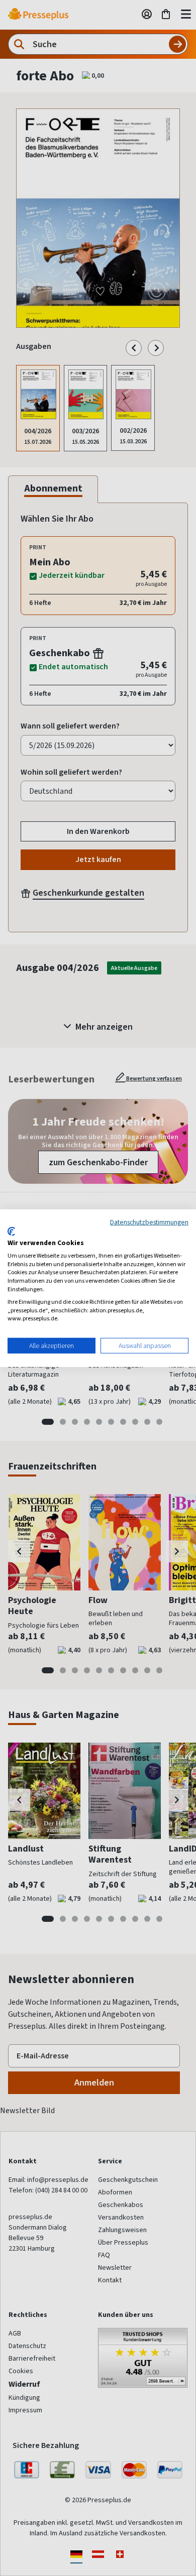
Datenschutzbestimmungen (149, 1221)
